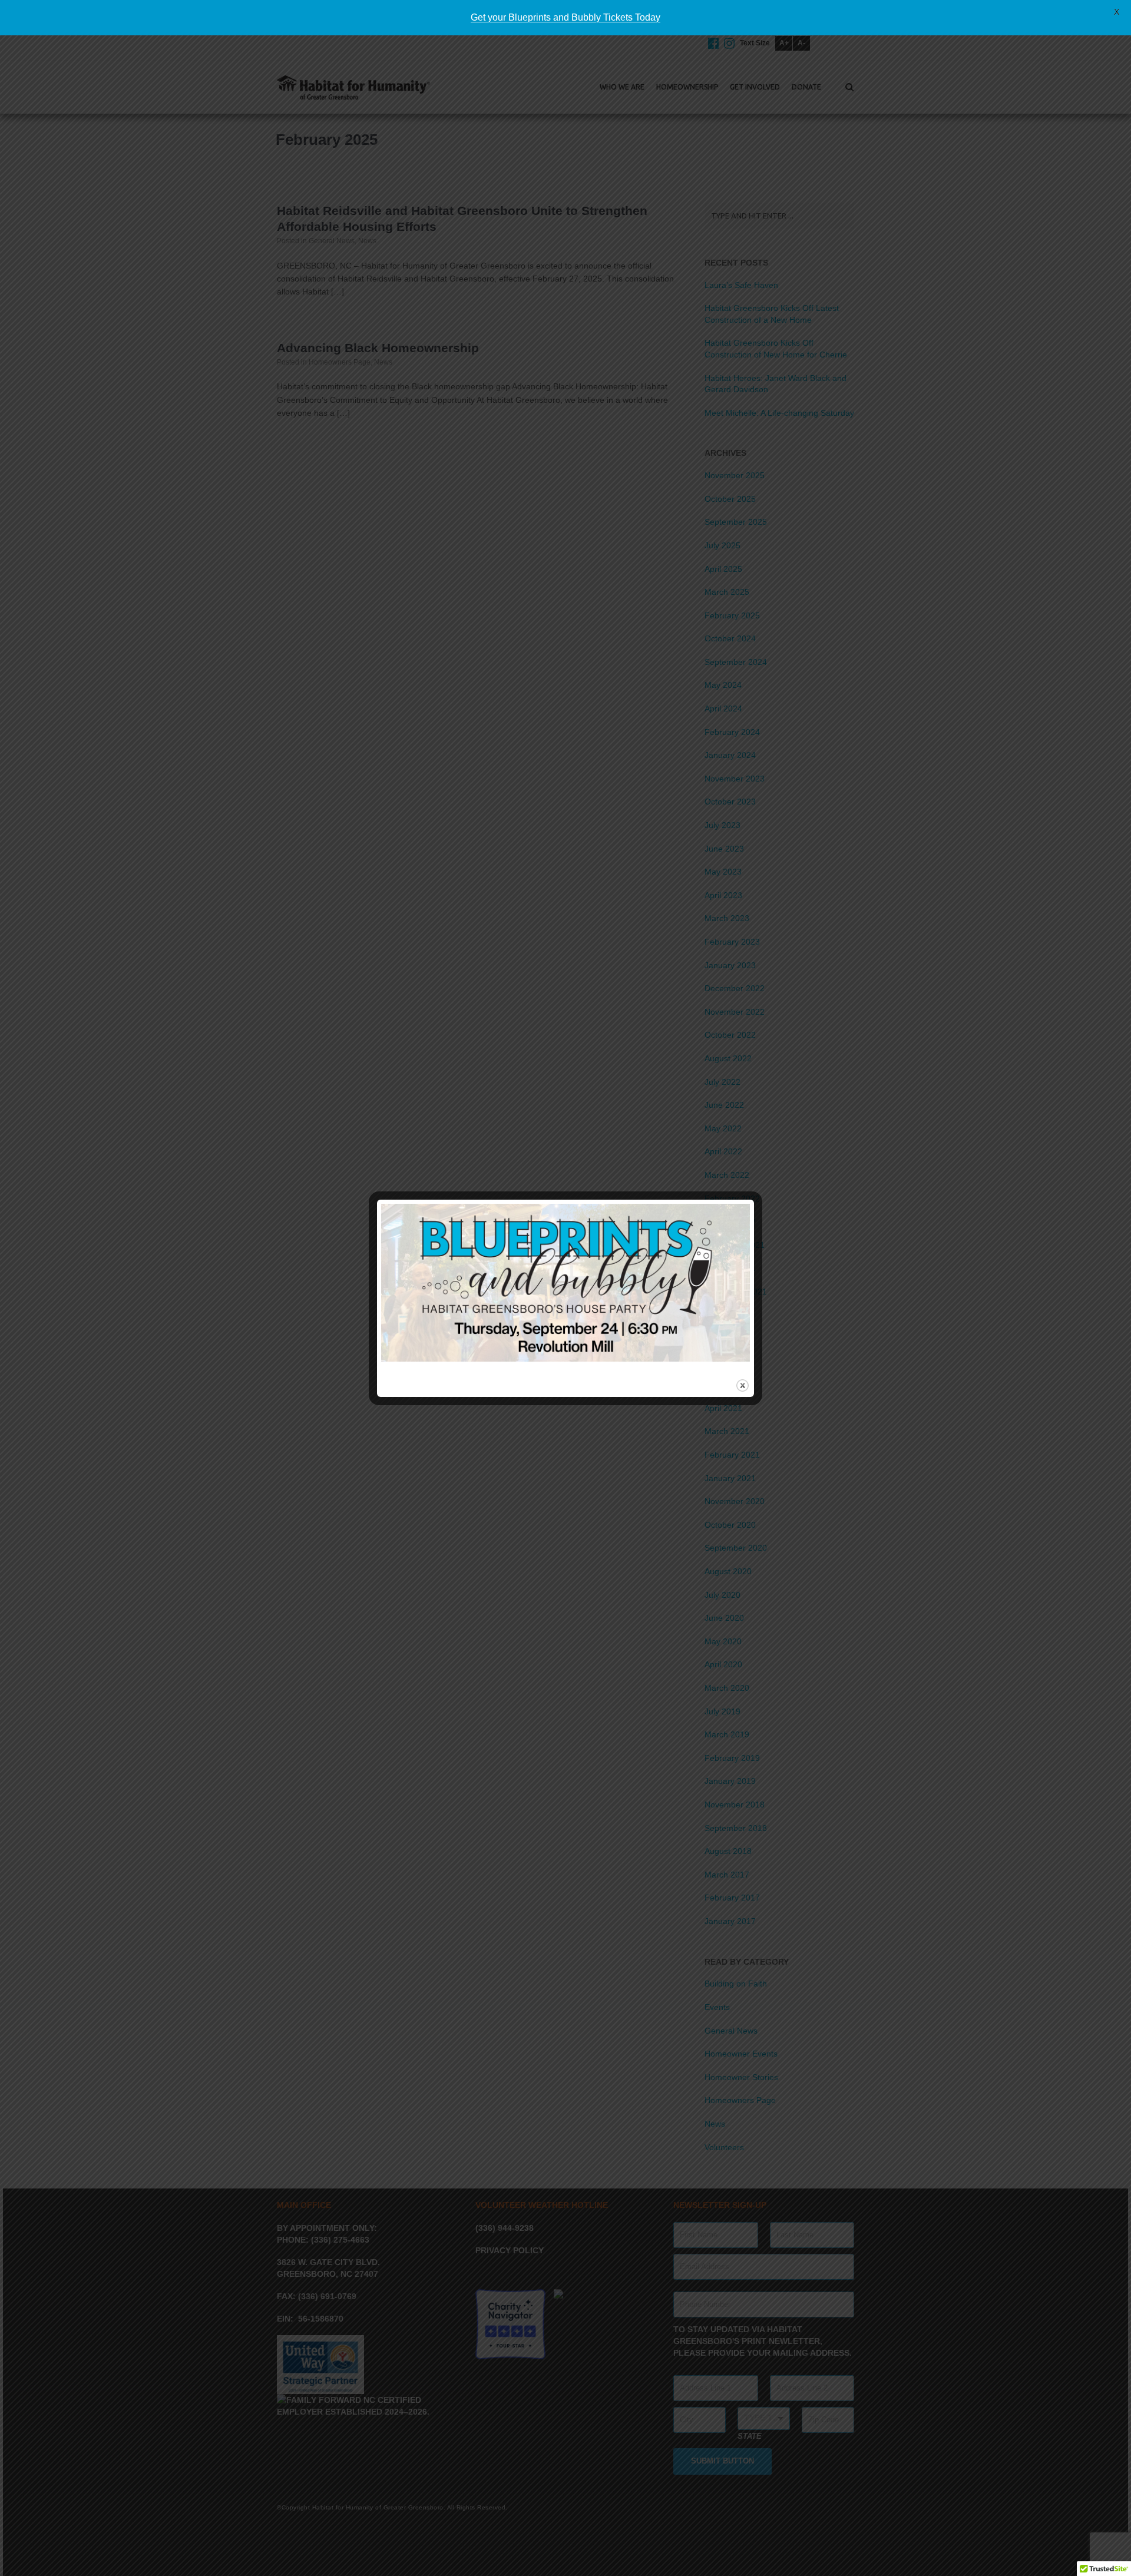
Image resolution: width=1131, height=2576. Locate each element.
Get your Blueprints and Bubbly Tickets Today (565, 17)
